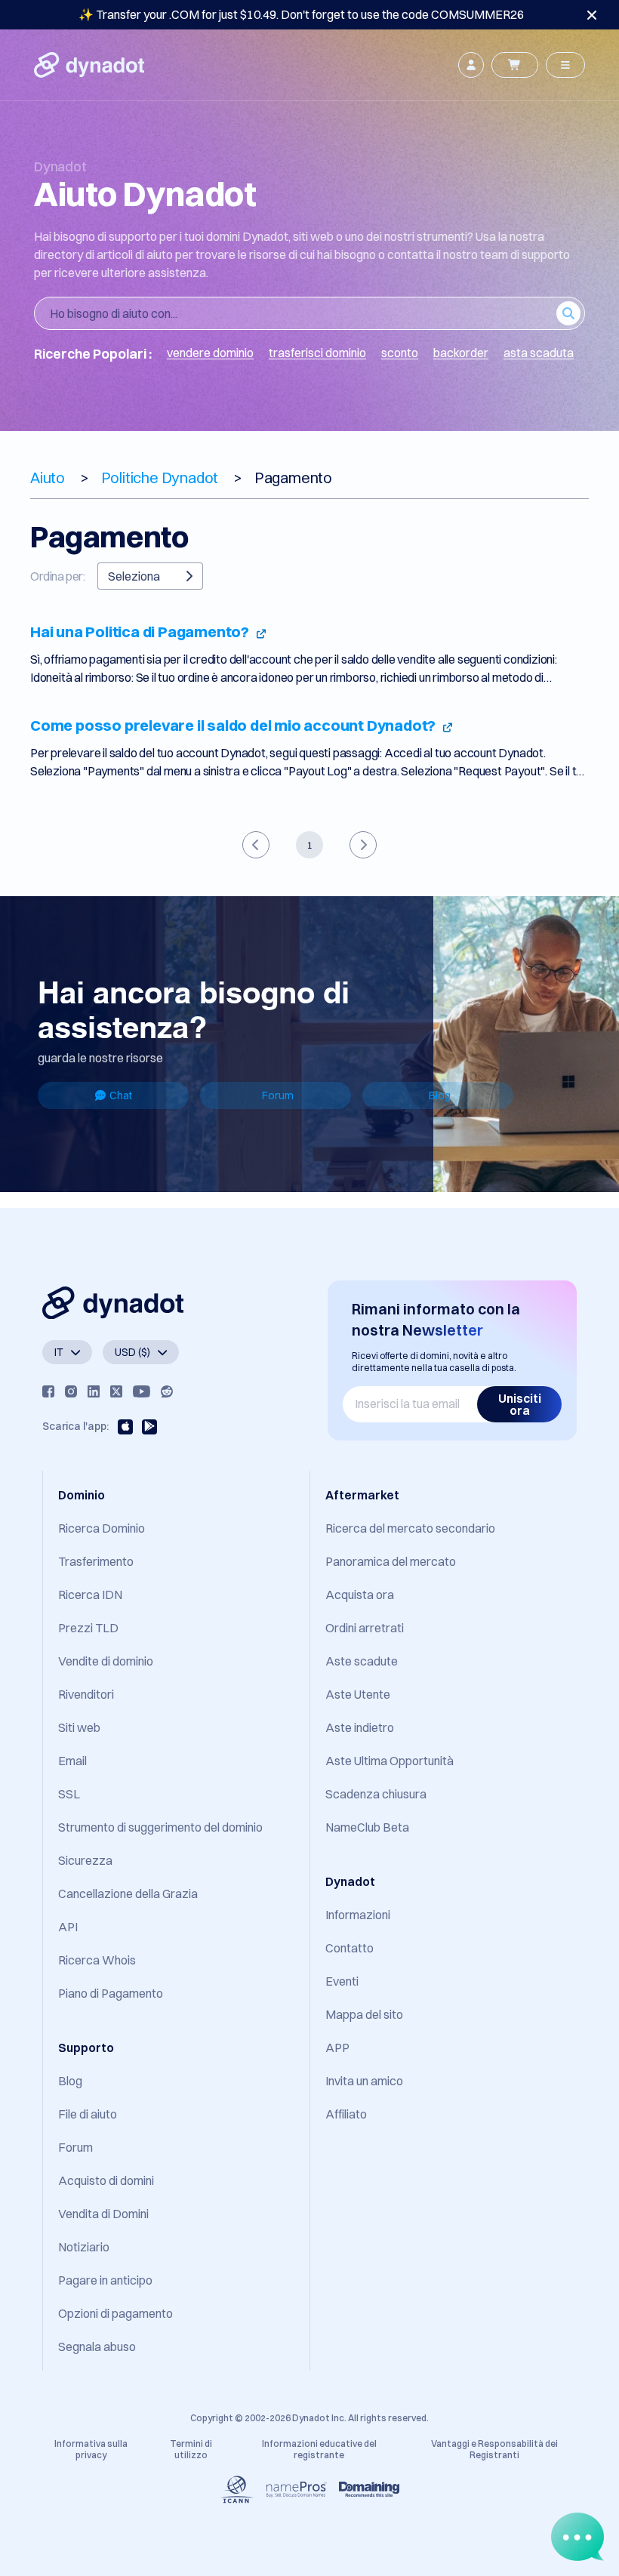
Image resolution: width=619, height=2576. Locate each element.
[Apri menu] (565, 65)
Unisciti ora (520, 1404)
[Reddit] (167, 1391)
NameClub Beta (367, 1827)
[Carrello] (515, 65)
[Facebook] (48, 1391)
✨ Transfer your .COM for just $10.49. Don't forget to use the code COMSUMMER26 (301, 14)
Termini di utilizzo (191, 2449)
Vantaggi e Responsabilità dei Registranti (494, 2449)
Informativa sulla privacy (91, 2449)
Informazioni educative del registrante (319, 2449)
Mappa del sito (364, 2014)
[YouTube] (142, 1391)
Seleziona (134, 576)
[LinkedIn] (94, 1391)
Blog (440, 1095)
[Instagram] (71, 1391)
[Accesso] (471, 65)
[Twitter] (116, 1391)
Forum (278, 1095)
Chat (121, 1095)
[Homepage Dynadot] (89, 65)
